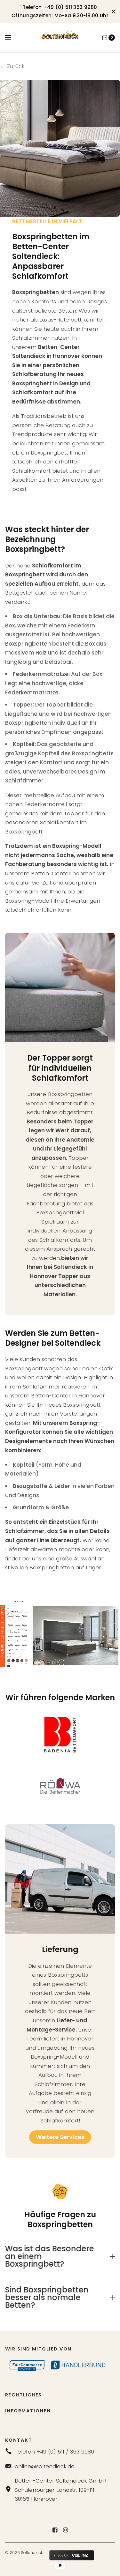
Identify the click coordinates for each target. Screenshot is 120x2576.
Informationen (28, 2411)
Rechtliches (24, 2395)
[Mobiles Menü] (12, 38)
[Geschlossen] (114, 11)
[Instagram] (65, 2530)
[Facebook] (55, 2530)
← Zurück (12, 66)
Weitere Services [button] (60, 2137)
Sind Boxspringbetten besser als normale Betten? (47, 2298)
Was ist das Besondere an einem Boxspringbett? (50, 2256)
